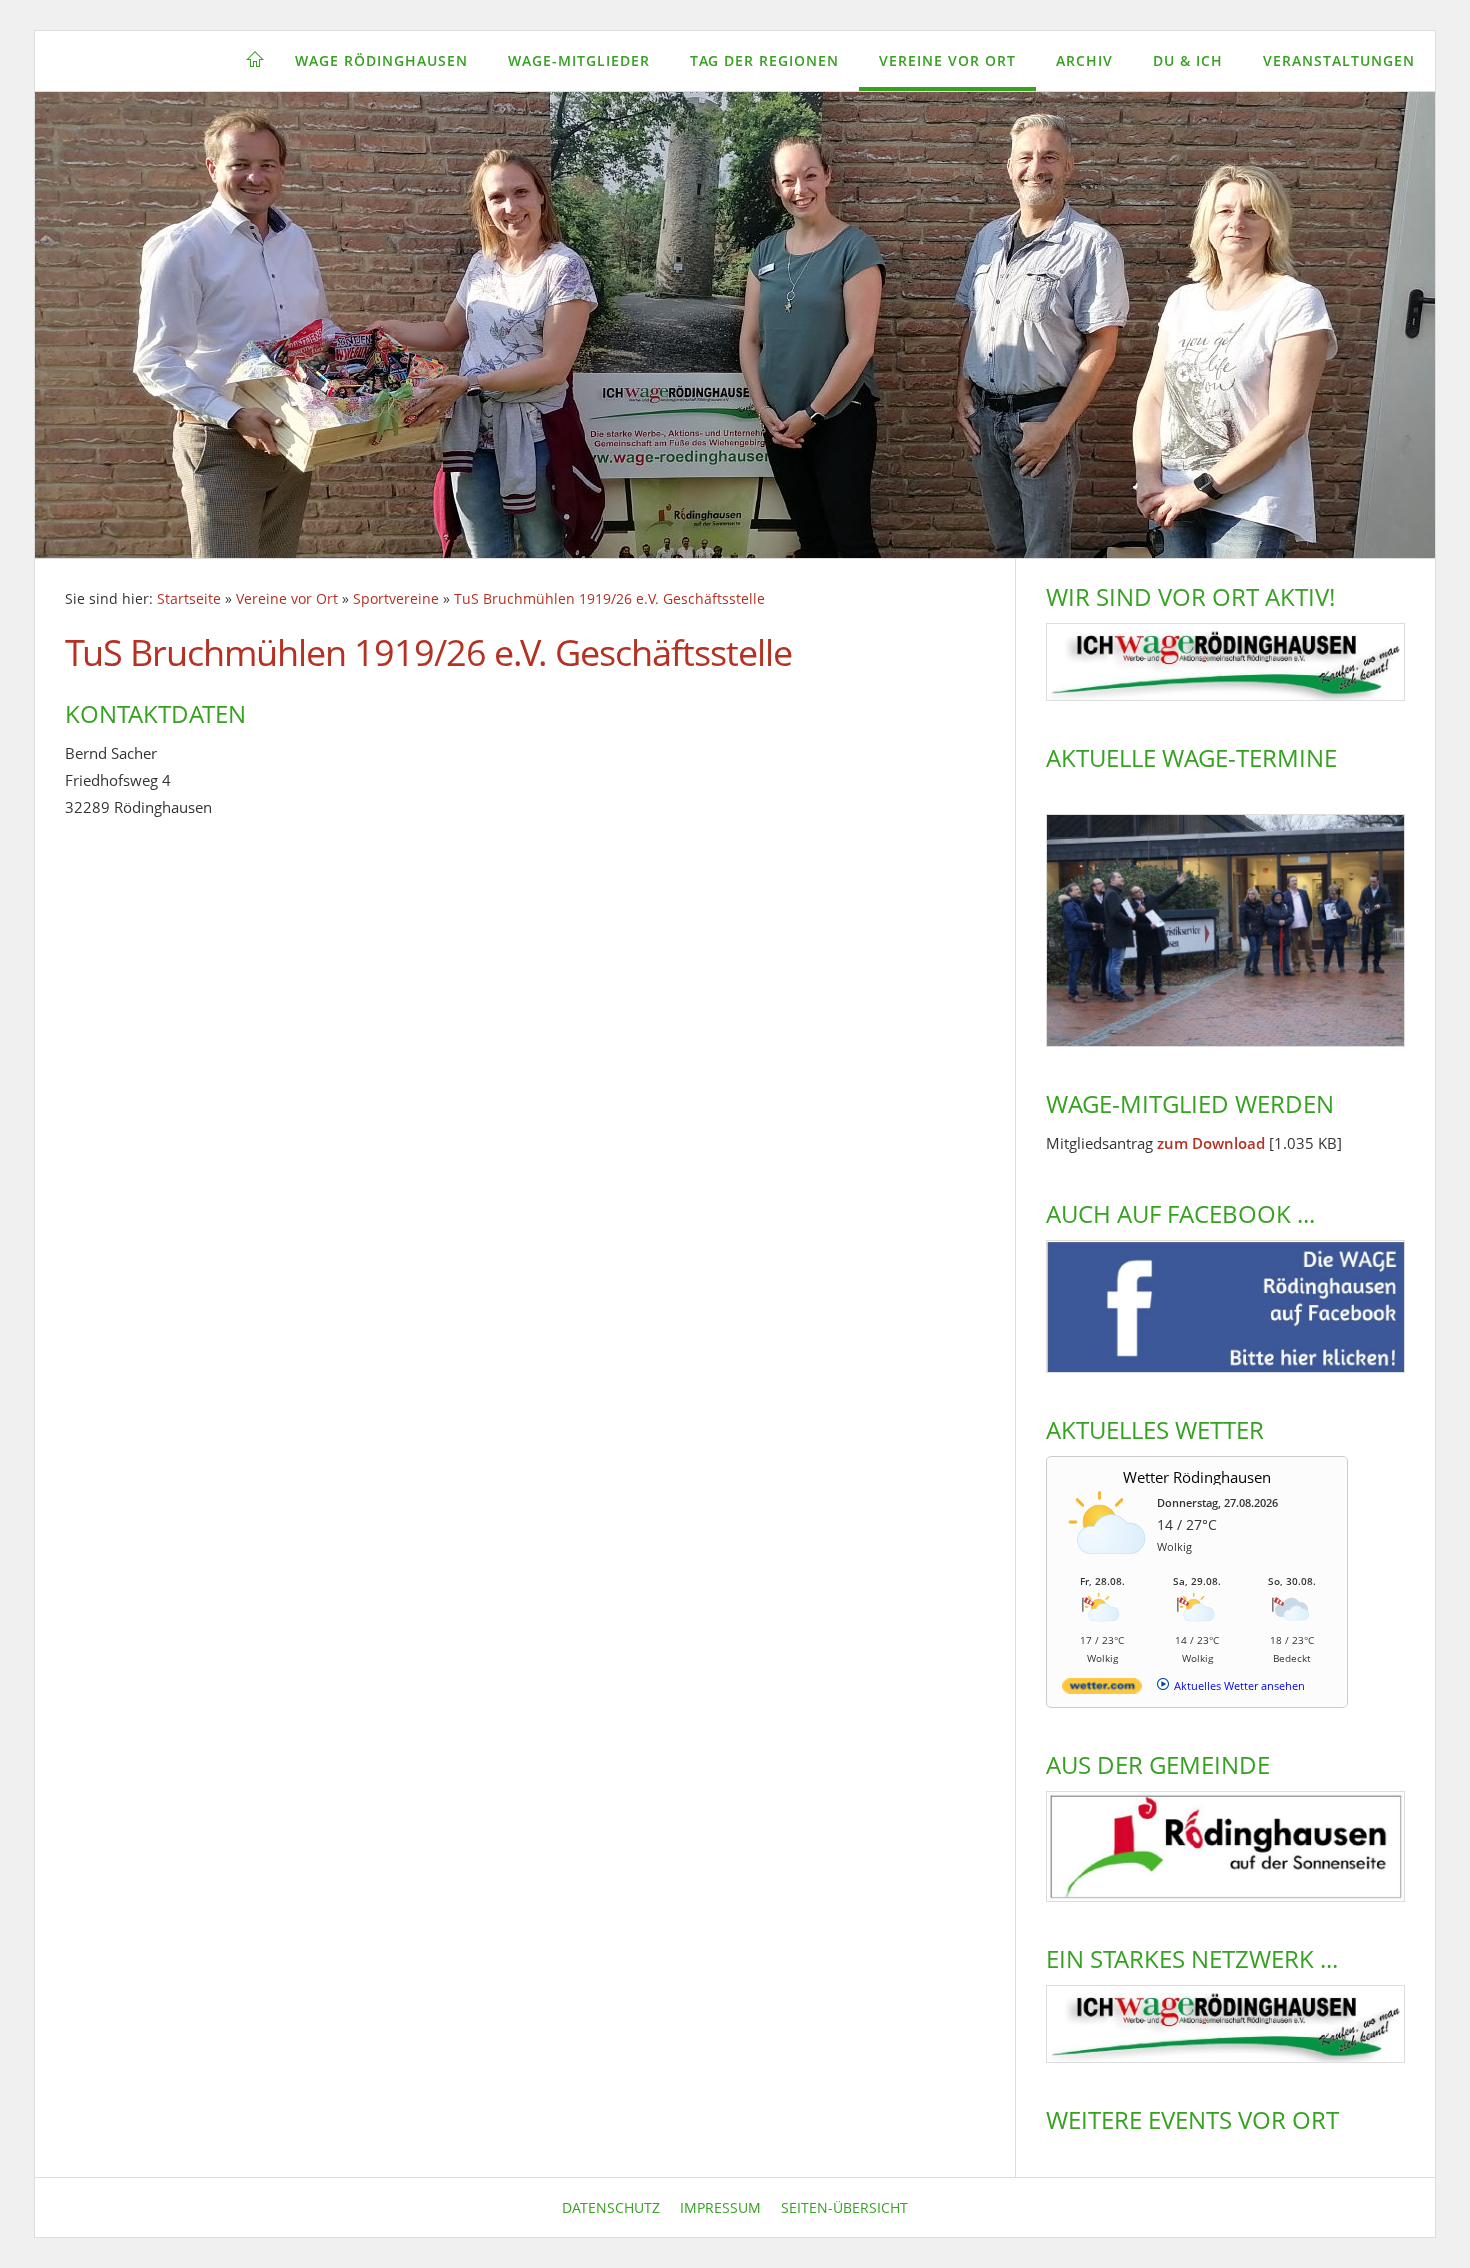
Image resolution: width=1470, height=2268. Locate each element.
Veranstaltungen (1339, 60)
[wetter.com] (1102, 1689)
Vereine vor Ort (947, 60)
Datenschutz (611, 2207)
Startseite (189, 599)
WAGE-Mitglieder (579, 60)
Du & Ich (1188, 60)
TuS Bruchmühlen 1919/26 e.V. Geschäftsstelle (609, 599)
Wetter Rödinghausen (1197, 1477)
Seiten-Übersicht (844, 2207)
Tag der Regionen (764, 60)
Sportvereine (396, 599)
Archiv (1084, 60)
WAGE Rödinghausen (381, 60)
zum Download (1211, 1143)
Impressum (720, 2207)
